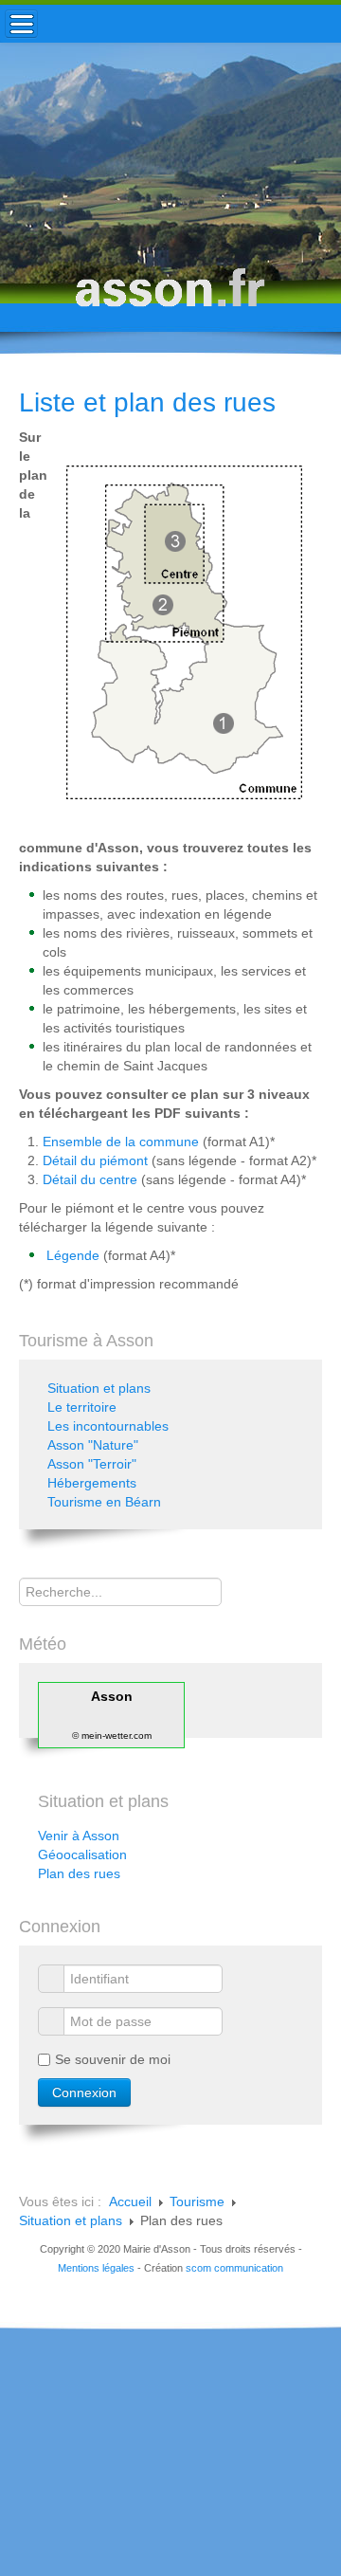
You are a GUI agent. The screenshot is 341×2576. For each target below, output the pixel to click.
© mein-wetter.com (112, 1736)
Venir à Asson (79, 1836)
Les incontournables (108, 1426)
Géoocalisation (82, 1854)
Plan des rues (79, 1873)
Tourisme (197, 2201)
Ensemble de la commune (121, 1142)
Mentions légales (96, 2268)
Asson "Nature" (93, 1445)
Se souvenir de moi (113, 2059)
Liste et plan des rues (147, 402)
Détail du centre (90, 1179)
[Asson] (170, 296)
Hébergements (92, 1483)
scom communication (234, 2268)
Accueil (130, 2201)
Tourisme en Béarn (104, 1502)
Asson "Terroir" (92, 1464)
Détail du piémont (95, 1160)
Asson (112, 1696)
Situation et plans (99, 1388)
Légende (73, 1255)
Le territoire (82, 1407)
